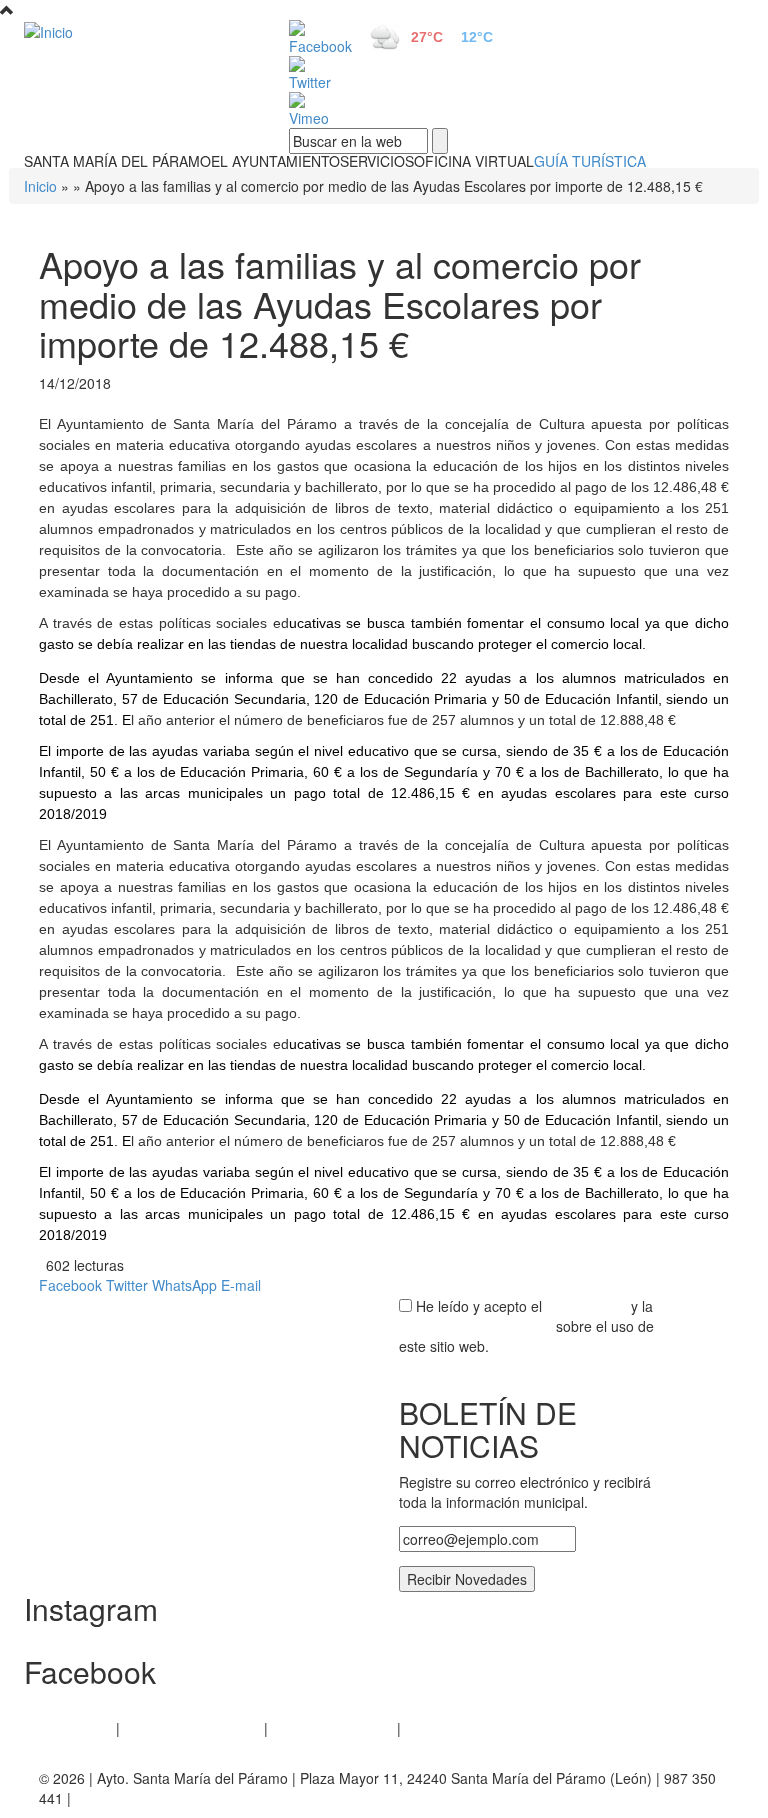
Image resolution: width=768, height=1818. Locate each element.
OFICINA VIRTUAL (474, 161)
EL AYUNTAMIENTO (275, 161)
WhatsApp (184, 1285)
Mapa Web (439, 1728)
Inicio (40, 186)
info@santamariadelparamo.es (172, 1798)
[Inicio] (134, 31)
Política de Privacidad (192, 1728)
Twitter (127, 1285)
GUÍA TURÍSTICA (590, 161)
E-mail (241, 1285)
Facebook (70, 1285)
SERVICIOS (377, 161)
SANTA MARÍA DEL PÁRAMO (117, 161)
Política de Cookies (332, 1728)
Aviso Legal (75, 1728)
